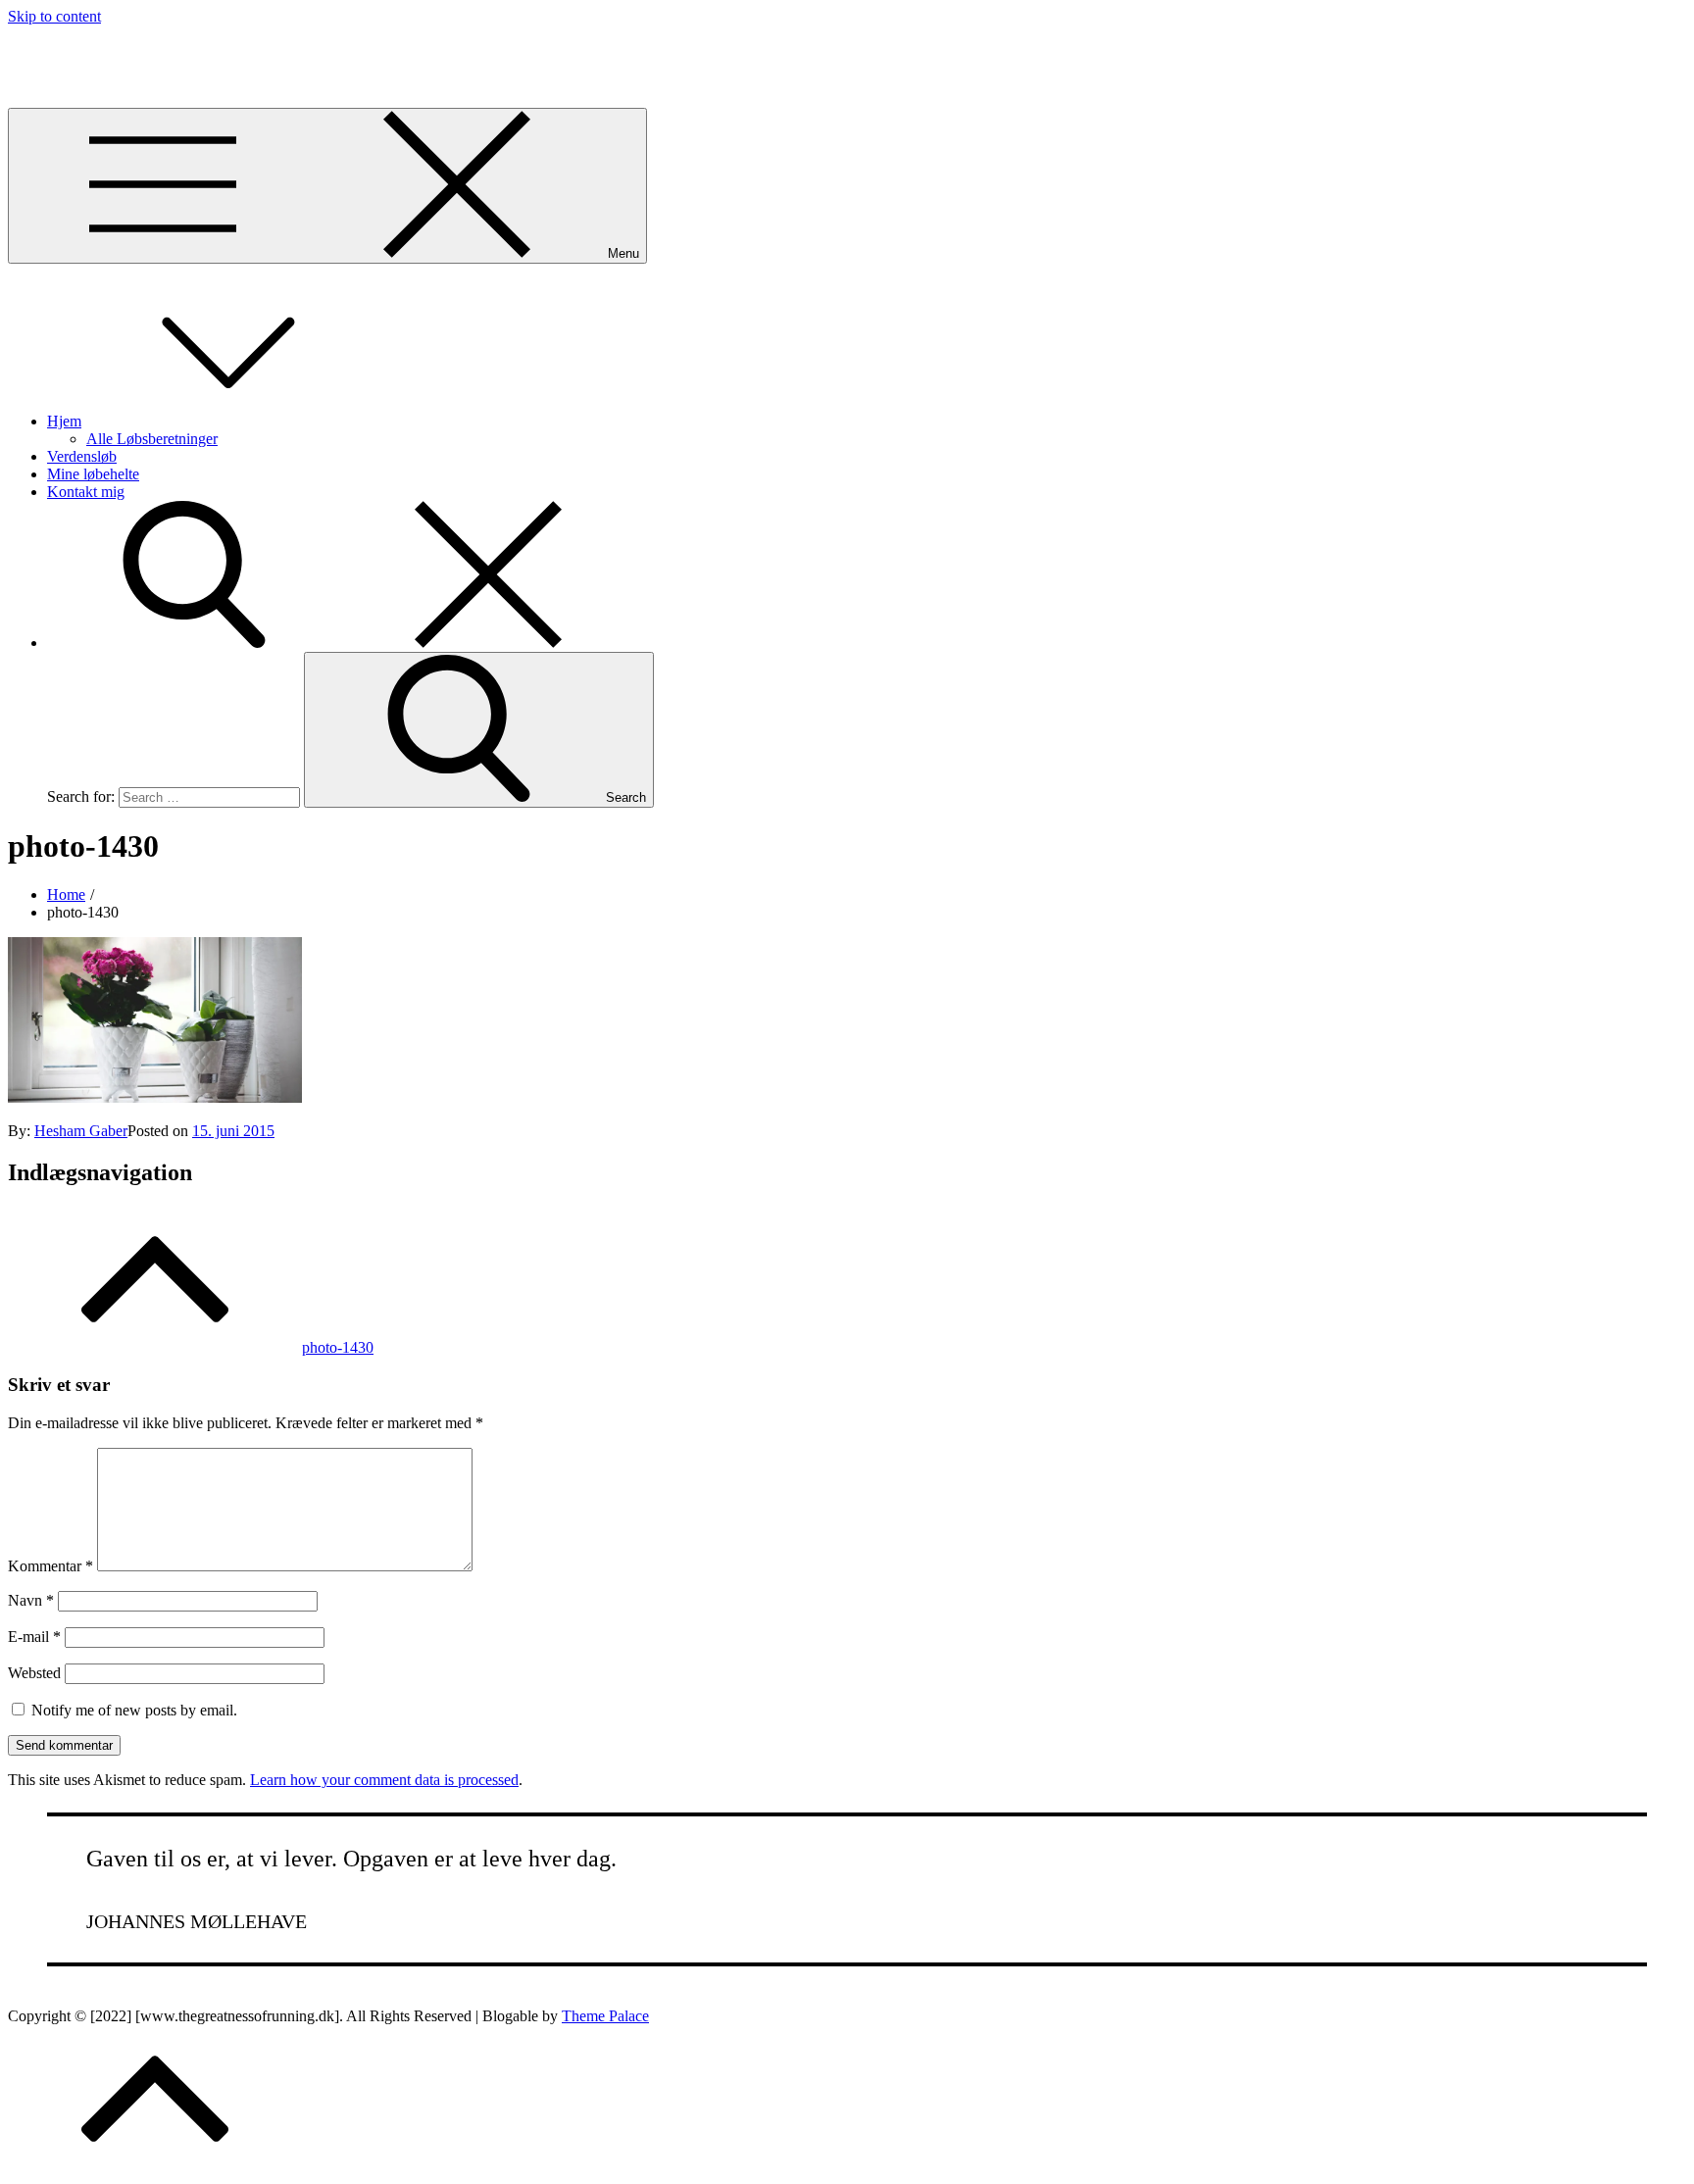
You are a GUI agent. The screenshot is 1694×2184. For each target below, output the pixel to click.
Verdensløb (82, 456)
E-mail (34, 1637)
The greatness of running (85, 50)
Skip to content (54, 16)
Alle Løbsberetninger (152, 439)
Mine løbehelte (93, 474)
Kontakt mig (86, 492)
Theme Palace (605, 2016)
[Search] (341, 643)
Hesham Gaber (81, 1131)
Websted (34, 1673)
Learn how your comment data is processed (384, 1780)
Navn (31, 1600)
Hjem (64, 421)
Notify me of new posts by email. (134, 1710)
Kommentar (50, 1566)
